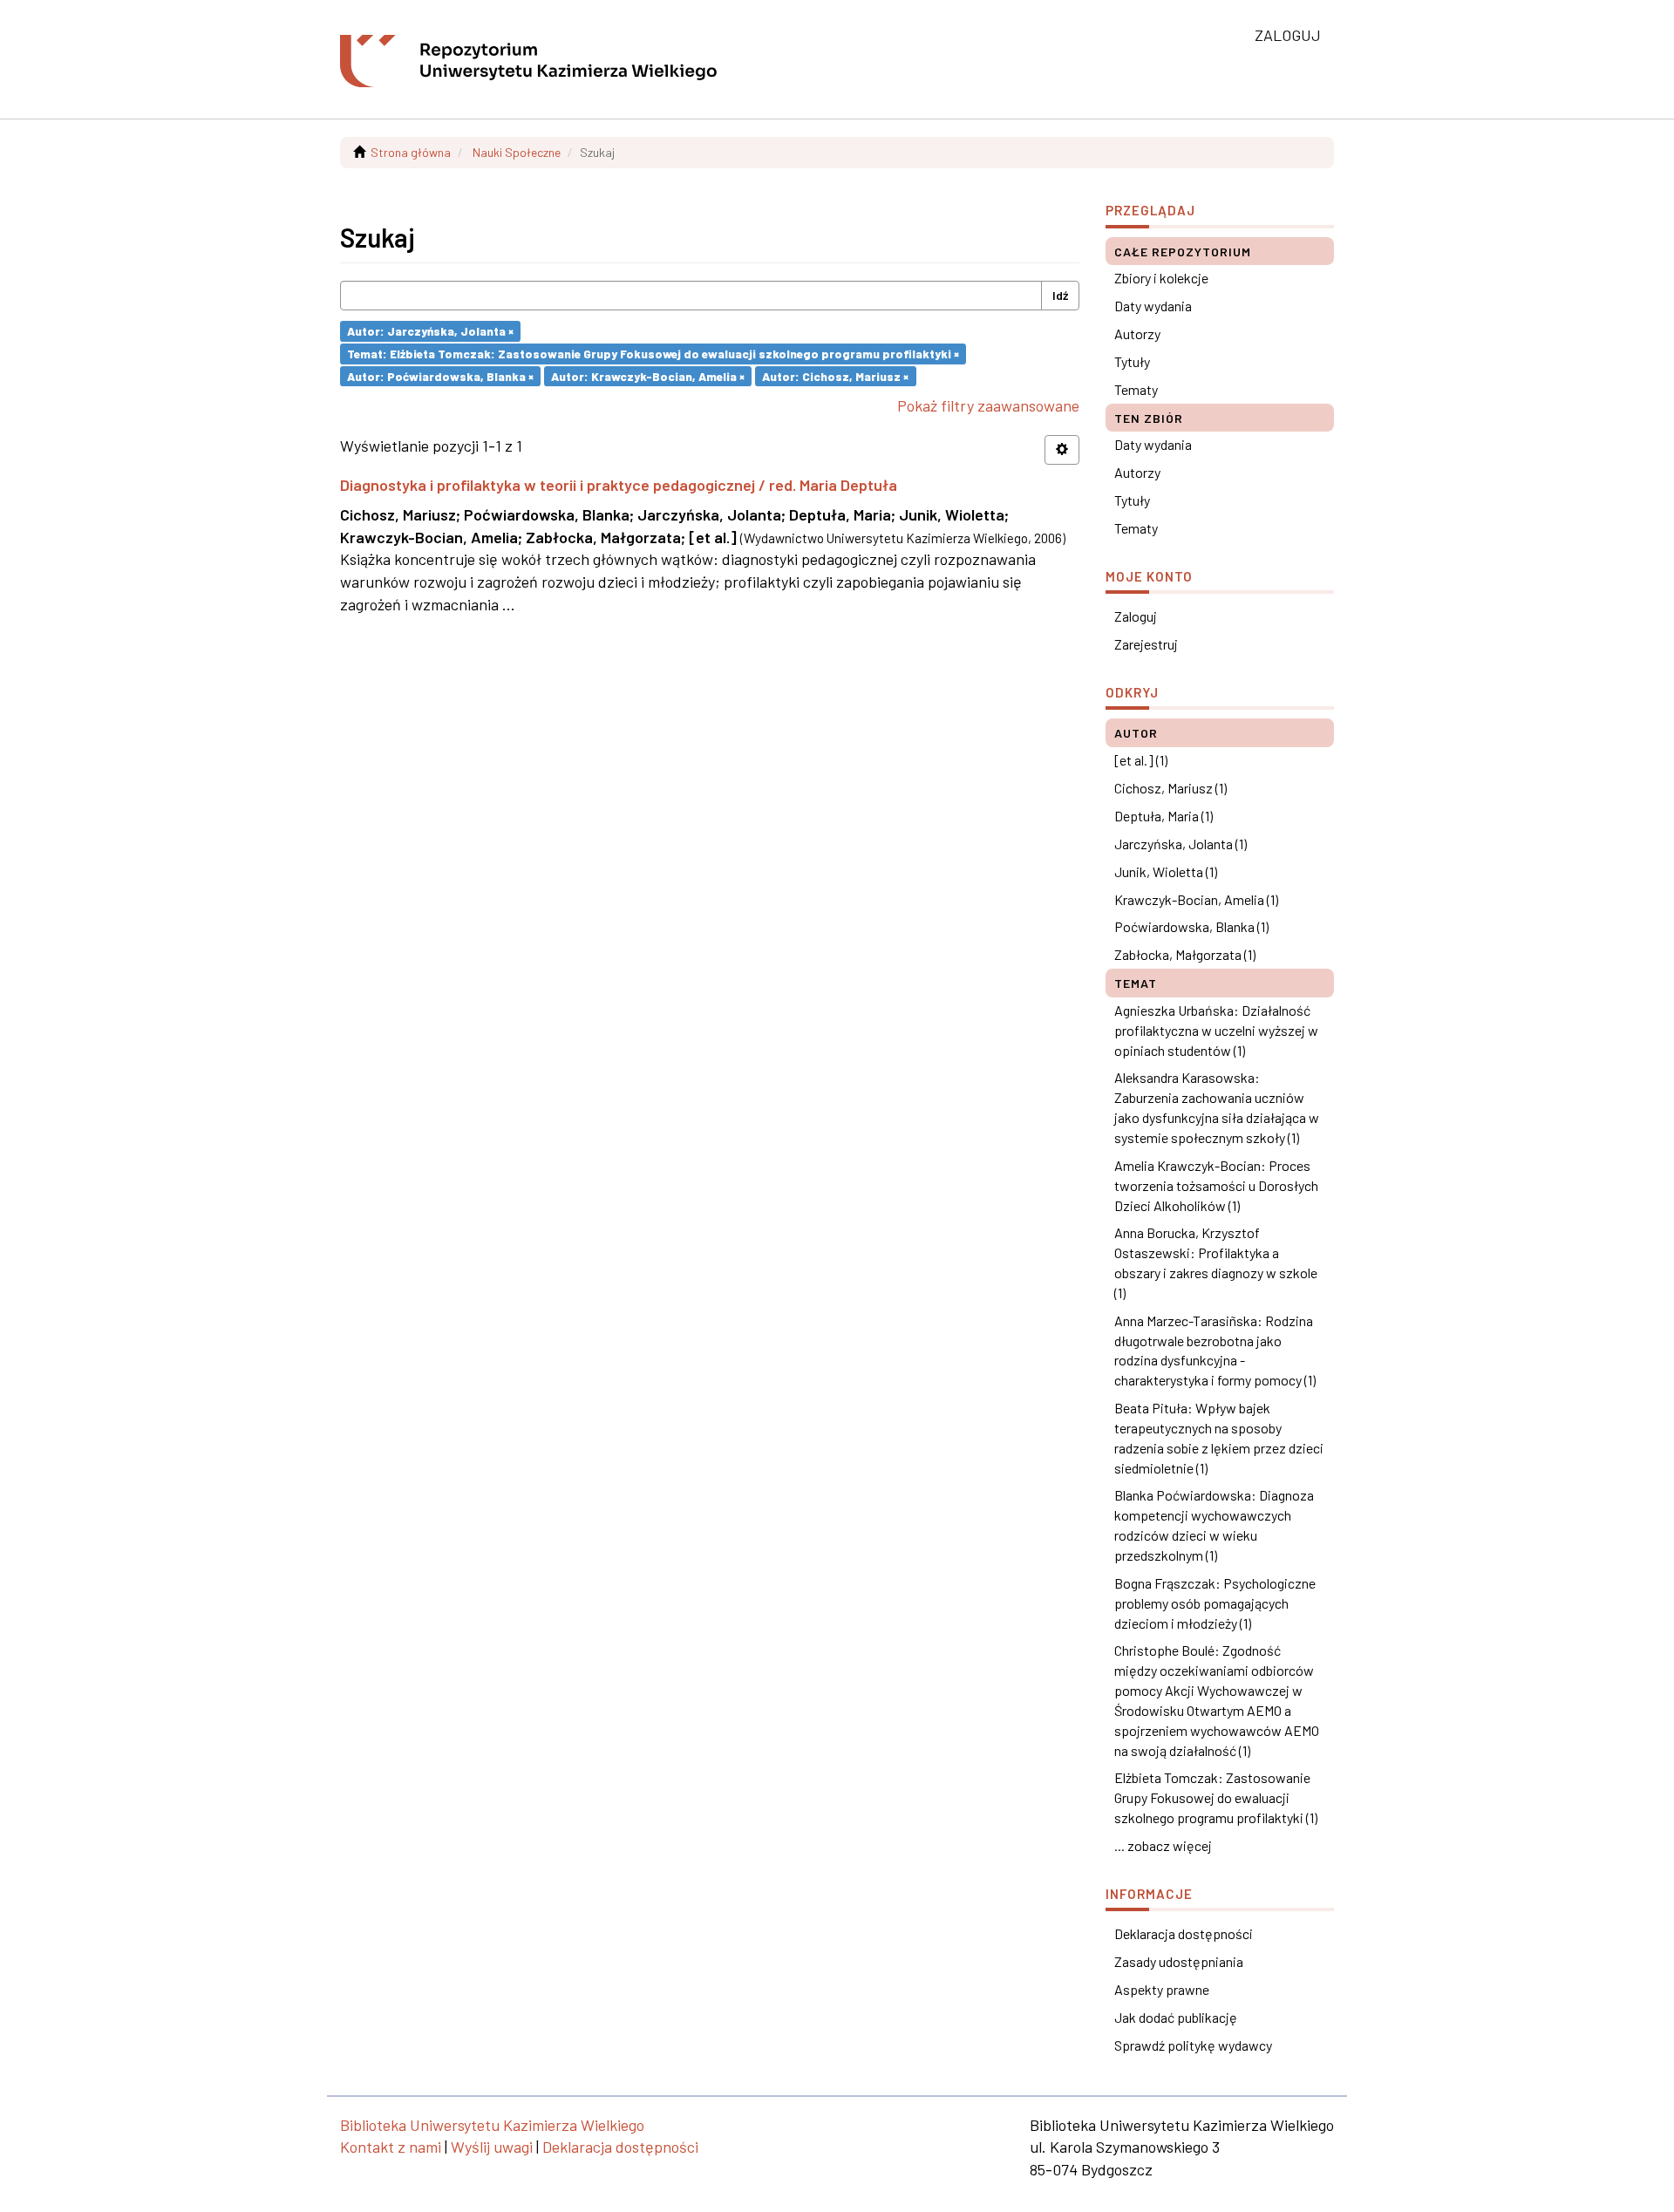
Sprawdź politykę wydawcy (1193, 2045)
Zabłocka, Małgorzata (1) (1185, 954)
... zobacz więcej (1163, 1845)
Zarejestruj (1146, 644)
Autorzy (1137, 334)
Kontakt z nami (391, 2147)
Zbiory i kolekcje (1161, 278)
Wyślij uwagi (492, 2147)
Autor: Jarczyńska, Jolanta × (430, 331)
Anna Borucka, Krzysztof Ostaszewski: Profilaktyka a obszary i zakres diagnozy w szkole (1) (1216, 1263)
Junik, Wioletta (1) (1166, 871)
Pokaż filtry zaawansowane (988, 405)
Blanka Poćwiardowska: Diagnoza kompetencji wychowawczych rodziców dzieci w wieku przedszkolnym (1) (1214, 1525)
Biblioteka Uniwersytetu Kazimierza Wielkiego (492, 2125)
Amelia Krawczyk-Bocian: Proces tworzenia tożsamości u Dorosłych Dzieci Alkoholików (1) (1216, 1185)
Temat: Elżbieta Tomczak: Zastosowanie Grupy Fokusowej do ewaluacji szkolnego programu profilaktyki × (653, 354)
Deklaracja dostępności (1184, 1933)
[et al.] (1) (1141, 760)
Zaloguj (1136, 616)
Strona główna (411, 152)
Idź (1060, 295)
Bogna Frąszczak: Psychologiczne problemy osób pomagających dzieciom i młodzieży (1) (1215, 1603)
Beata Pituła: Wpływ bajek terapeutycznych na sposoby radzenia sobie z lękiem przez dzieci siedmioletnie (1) (1219, 1438)
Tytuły (1132, 361)
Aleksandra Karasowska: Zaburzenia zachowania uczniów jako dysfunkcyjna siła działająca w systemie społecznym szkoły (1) (1217, 1107)
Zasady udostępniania (1179, 1961)
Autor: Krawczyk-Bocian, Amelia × (648, 375)
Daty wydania (1153, 306)
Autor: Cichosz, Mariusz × (835, 375)
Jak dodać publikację (1176, 2017)
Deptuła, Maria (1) (1164, 816)
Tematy (1136, 389)
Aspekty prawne (1162, 1989)
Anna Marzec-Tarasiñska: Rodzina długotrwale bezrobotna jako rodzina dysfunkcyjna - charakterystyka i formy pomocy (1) (1215, 1351)
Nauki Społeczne (517, 152)
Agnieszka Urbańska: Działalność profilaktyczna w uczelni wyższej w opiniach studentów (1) (1216, 1030)
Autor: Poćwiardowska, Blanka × (440, 375)
